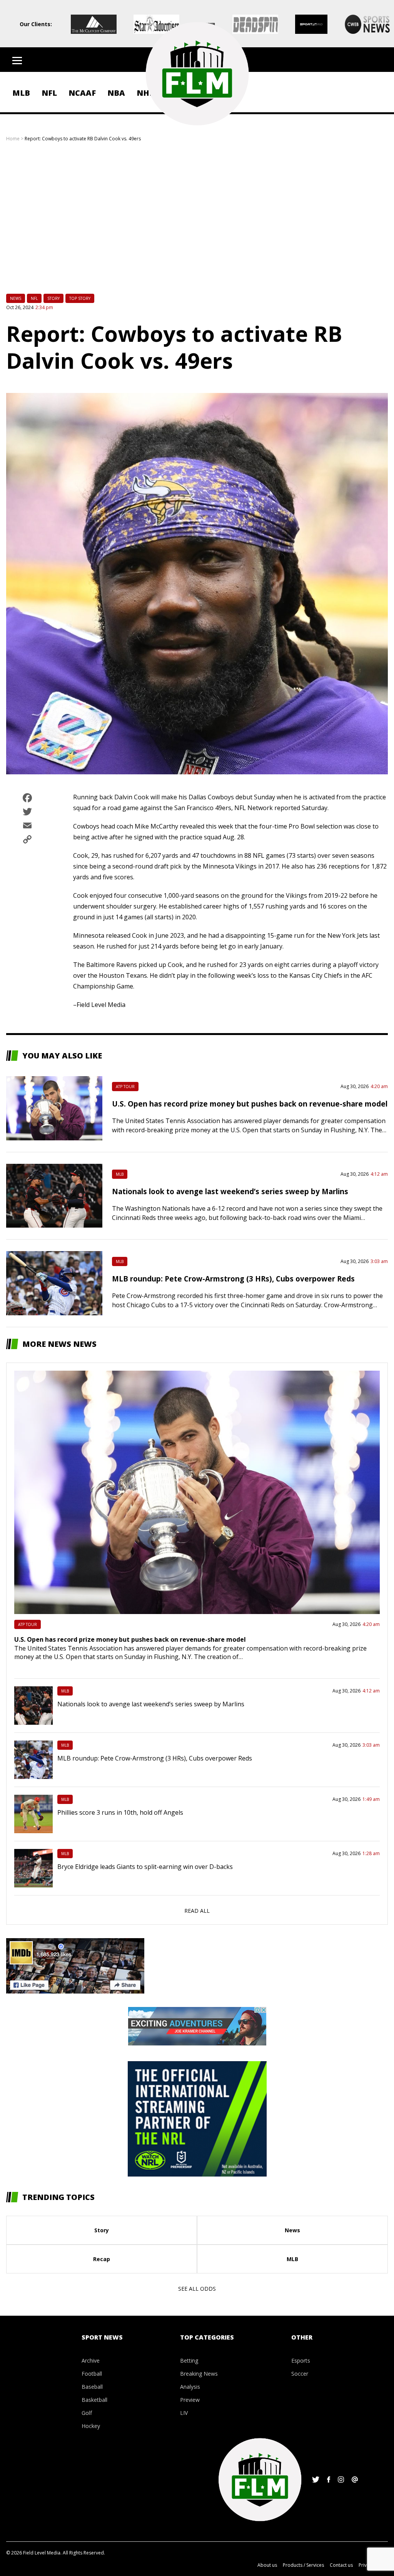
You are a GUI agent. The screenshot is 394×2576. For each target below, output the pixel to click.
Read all (197, 1911)
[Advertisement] (197, 223)
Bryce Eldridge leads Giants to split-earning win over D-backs (145, 1867)
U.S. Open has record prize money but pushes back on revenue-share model (250, 1104)
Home (13, 139)
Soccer (300, 2374)
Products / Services (303, 2565)
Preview (190, 2400)
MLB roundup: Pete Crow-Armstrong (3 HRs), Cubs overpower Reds (233, 1279)
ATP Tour (125, 1087)
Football (92, 2374)
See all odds (197, 2289)
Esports (301, 2361)
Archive (91, 2361)
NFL (49, 93)
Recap (102, 2259)
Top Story (80, 298)
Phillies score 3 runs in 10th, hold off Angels (120, 1812)
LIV (184, 2413)
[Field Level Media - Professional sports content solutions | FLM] (197, 74)
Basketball (94, 2400)
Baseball (92, 2387)
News (16, 298)
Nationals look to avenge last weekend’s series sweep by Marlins (230, 1191)
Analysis (190, 2387)
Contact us (341, 2565)
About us (267, 2565)
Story (53, 298)
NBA (116, 93)
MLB (21, 93)
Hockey (91, 2426)
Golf (87, 2413)
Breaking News (199, 2374)
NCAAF (82, 93)
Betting (189, 2361)
